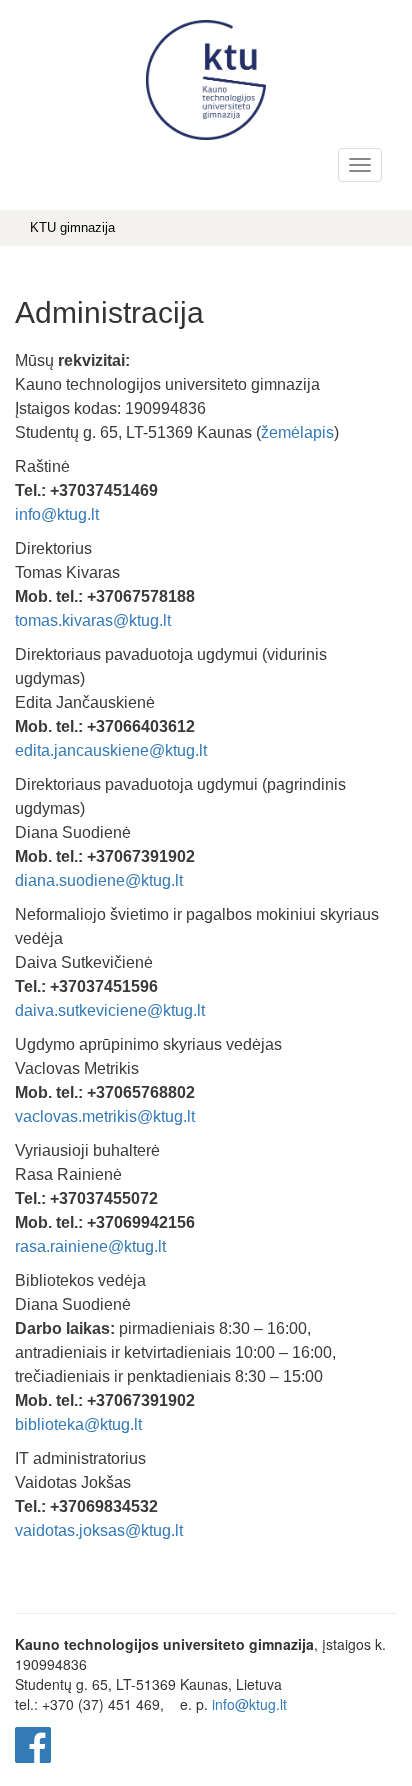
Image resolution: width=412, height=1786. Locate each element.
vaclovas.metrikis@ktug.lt (105, 1116)
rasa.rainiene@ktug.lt (90, 1246)
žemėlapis (297, 432)
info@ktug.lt (57, 514)
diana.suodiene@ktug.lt (99, 880)
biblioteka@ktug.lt (78, 1424)
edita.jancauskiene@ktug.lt (111, 750)
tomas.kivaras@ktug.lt (93, 620)
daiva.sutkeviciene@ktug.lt (110, 1010)
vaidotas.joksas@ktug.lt (99, 1530)
